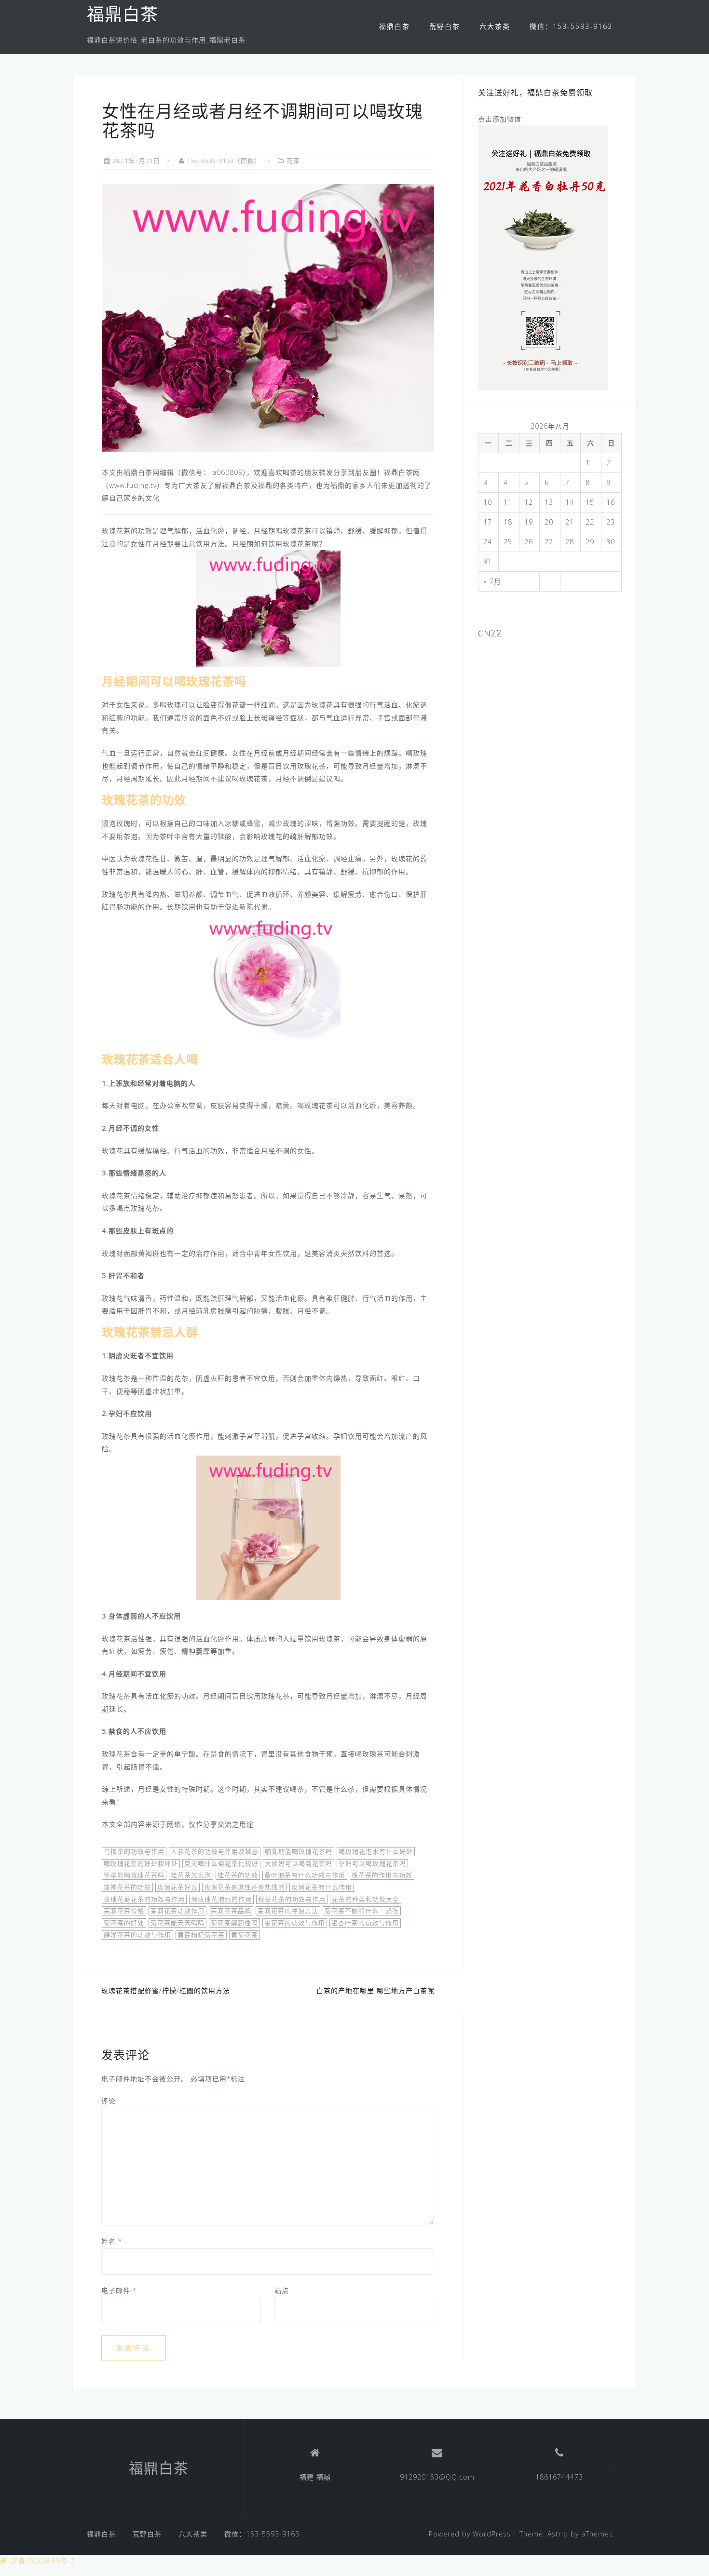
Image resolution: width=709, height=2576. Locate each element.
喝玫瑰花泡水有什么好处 (376, 1851)
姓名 (112, 2241)
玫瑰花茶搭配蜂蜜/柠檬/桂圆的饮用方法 (166, 1990)
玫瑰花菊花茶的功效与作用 (144, 1899)
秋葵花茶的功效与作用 (292, 1899)
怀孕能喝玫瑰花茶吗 (134, 1875)
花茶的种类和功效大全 (366, 1899)
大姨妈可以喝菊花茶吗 (299, 1863)
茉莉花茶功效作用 (177, 1911)
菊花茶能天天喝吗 (177, 1923)
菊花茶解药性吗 (234, 1923)
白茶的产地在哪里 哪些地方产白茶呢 (375, 1990)
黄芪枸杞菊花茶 (201, 1935)
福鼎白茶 (123, 16)
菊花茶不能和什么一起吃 (362, 1911)
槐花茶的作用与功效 (382, 1875)
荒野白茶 (445, 26)
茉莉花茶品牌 (231, 1911)
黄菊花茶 (245, 1935)
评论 (109, 2101)
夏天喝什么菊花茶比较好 (221, 1863)
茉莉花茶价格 (124, 1911)
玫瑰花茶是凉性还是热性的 (245, 1887)
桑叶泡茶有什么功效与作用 (305, 1875)
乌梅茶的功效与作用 (134, 1851)
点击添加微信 (500, 119)
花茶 (293, 161)
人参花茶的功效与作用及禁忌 (215, 1851)
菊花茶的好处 (124, 1923)
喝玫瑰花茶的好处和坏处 (141, 1863)
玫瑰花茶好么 (177, 1887)
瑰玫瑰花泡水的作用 (221, 1899)
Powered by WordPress (470, 2534)
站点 (282, 2290)
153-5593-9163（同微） (224, 161)
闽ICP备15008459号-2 (37, 2561)
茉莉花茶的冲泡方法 (288, 1911)
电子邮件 (119, 2290)
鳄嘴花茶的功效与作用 (137, 1935)
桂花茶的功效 (238, 1875)
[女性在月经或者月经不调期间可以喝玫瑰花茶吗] (268, 317)
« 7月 (492, 581)
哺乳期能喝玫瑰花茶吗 (299, 1851)
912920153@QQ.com (437, 2477)
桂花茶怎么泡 (191, 1875)
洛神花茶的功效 (127, 1887)
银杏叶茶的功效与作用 (365, 1923)
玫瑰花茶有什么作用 (322, 1887)
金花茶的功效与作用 (295, 1923)
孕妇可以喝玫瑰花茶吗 (372, 1863)
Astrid (558, 2534)
